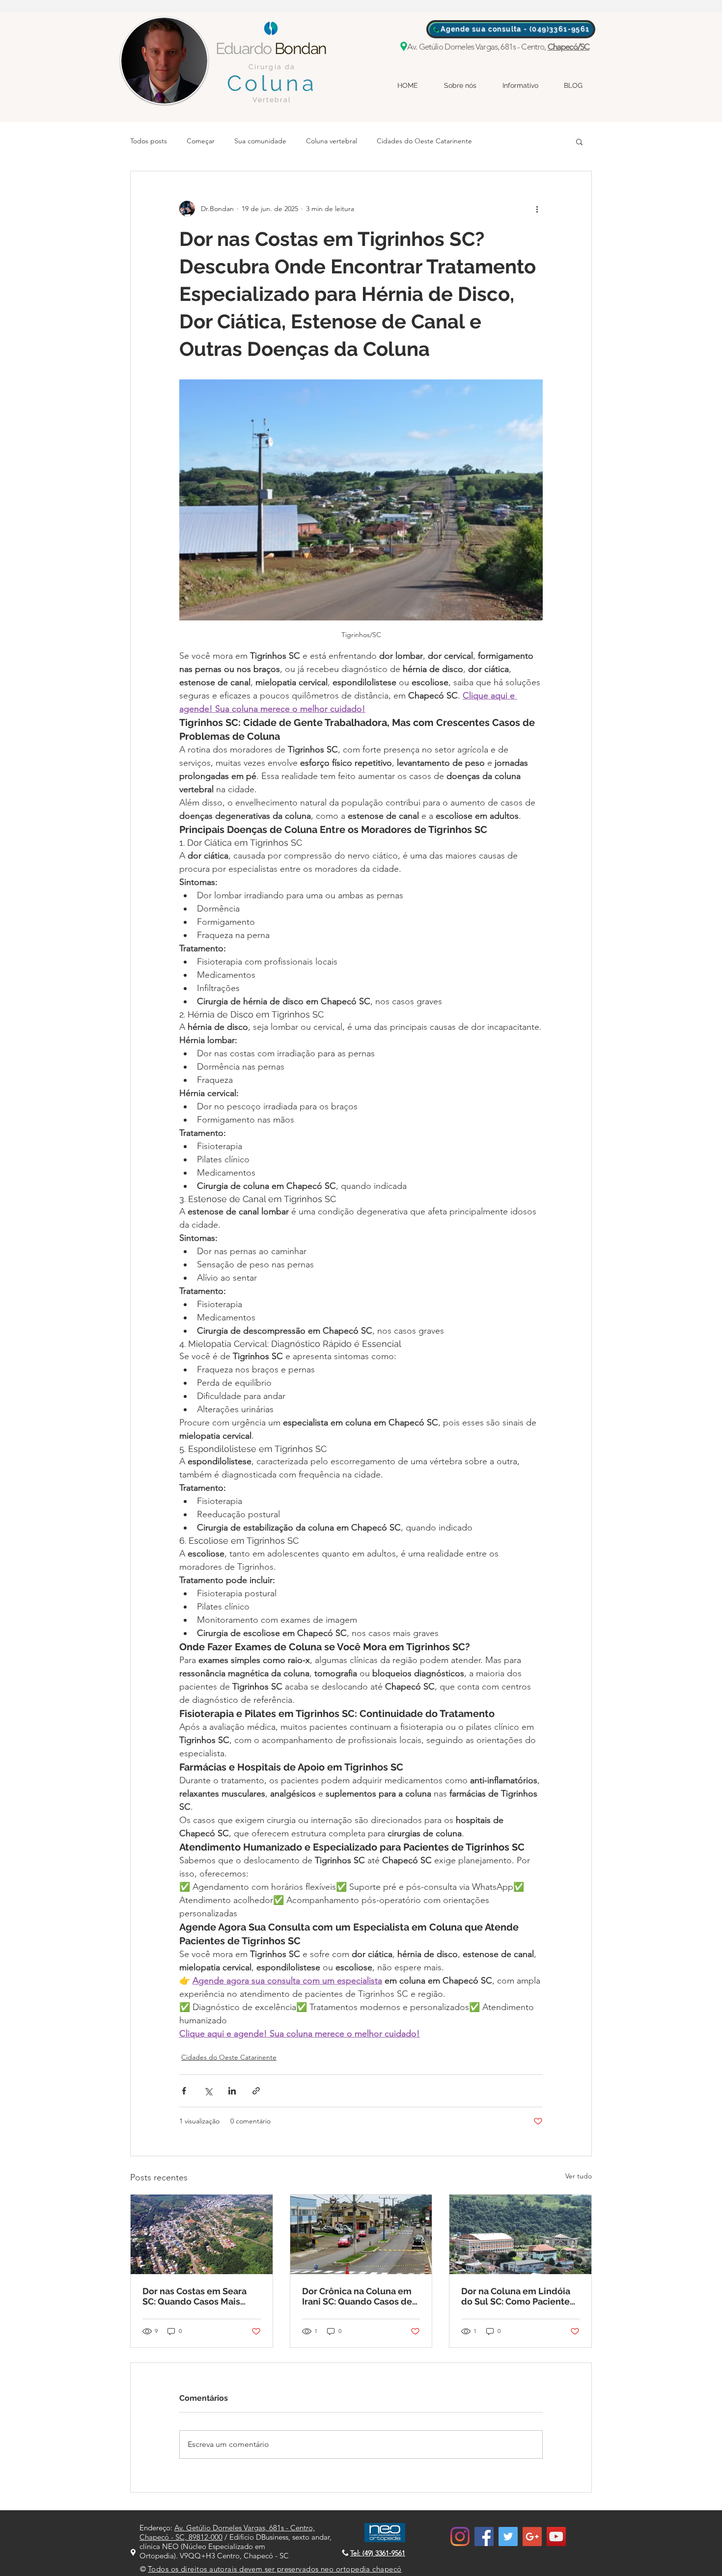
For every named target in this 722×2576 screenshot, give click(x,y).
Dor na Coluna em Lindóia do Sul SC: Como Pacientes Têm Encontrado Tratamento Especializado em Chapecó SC (518, 2296)
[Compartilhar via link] (256, 2091)
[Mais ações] (537, 209)
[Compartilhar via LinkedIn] (232, 2091)
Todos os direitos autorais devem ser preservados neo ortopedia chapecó (275, 2569)
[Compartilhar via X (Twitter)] (208, 2091)
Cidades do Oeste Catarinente (424, 141)
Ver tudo (579, 2176)
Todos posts (149, 141)
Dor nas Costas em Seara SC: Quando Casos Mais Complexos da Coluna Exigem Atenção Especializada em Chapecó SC (199, 2296)
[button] (579, 141)
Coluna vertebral (332, 141)
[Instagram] (460, 2536)
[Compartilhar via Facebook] (184, 2091)
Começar (201, 141)
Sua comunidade (260, 141)
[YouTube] (556, 2536)
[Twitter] (508, 2536)
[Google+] (532, 2536)
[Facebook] (484, 2536)
